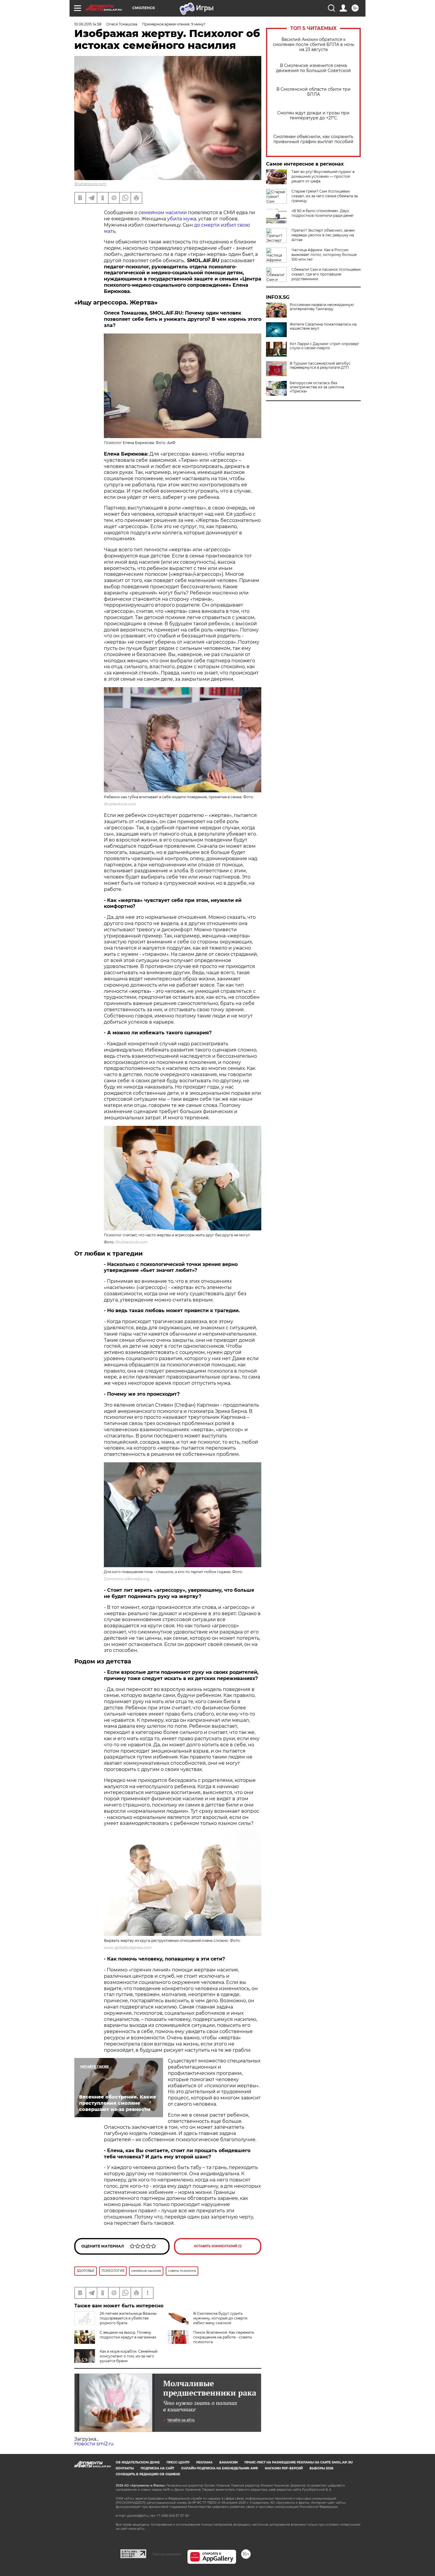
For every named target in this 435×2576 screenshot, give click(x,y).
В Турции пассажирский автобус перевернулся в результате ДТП (320, 366)
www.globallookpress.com (128, 1948)
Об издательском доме (138, 2462)
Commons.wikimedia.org (127, 1579)
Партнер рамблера (167, 2554)
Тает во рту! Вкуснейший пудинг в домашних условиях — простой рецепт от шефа (323, 176)
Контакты (125, 2468)
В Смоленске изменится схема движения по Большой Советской (314, 68)
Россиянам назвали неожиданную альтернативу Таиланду (322, 307)
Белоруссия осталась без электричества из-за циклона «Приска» (317, 387)
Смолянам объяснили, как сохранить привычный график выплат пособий (313, 139)
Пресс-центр (178, 2462)
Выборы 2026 (321, 2468)
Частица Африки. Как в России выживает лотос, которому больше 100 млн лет (324, 255)
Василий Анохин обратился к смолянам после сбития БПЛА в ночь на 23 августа (314, 45)
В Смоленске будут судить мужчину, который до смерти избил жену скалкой (220, 2318)
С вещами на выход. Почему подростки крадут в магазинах (128, 2335)
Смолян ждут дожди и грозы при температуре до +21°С (313, 116)
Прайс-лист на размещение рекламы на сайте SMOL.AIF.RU (299, 2462)
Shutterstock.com (90, 184)
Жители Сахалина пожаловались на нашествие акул (323, 326)
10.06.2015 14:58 (88, 24)
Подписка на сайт (157, 2468)
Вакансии (228, 2462)
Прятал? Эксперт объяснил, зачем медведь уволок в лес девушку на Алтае (323, 235)
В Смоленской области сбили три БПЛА (314, 92)
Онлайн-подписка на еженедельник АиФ (220, 2468)
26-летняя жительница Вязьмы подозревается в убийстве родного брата (128, 2318)
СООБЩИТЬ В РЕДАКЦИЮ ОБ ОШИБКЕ (148, 2474)
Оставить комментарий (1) (218, 2246)
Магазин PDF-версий (284, 2468)
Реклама (204, 2462)
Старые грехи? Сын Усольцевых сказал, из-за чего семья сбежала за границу (325, 196)
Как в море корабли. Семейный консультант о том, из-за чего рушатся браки (129, 2356)
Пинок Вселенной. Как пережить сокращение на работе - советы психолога (224, 2337)
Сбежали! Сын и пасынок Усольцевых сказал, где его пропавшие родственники (326, 274)
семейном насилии (163, 213)
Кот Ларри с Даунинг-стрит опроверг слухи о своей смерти (324, 346)
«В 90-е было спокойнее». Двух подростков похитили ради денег (323, 213)
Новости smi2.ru (94, 2444)
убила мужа (182, 219)
